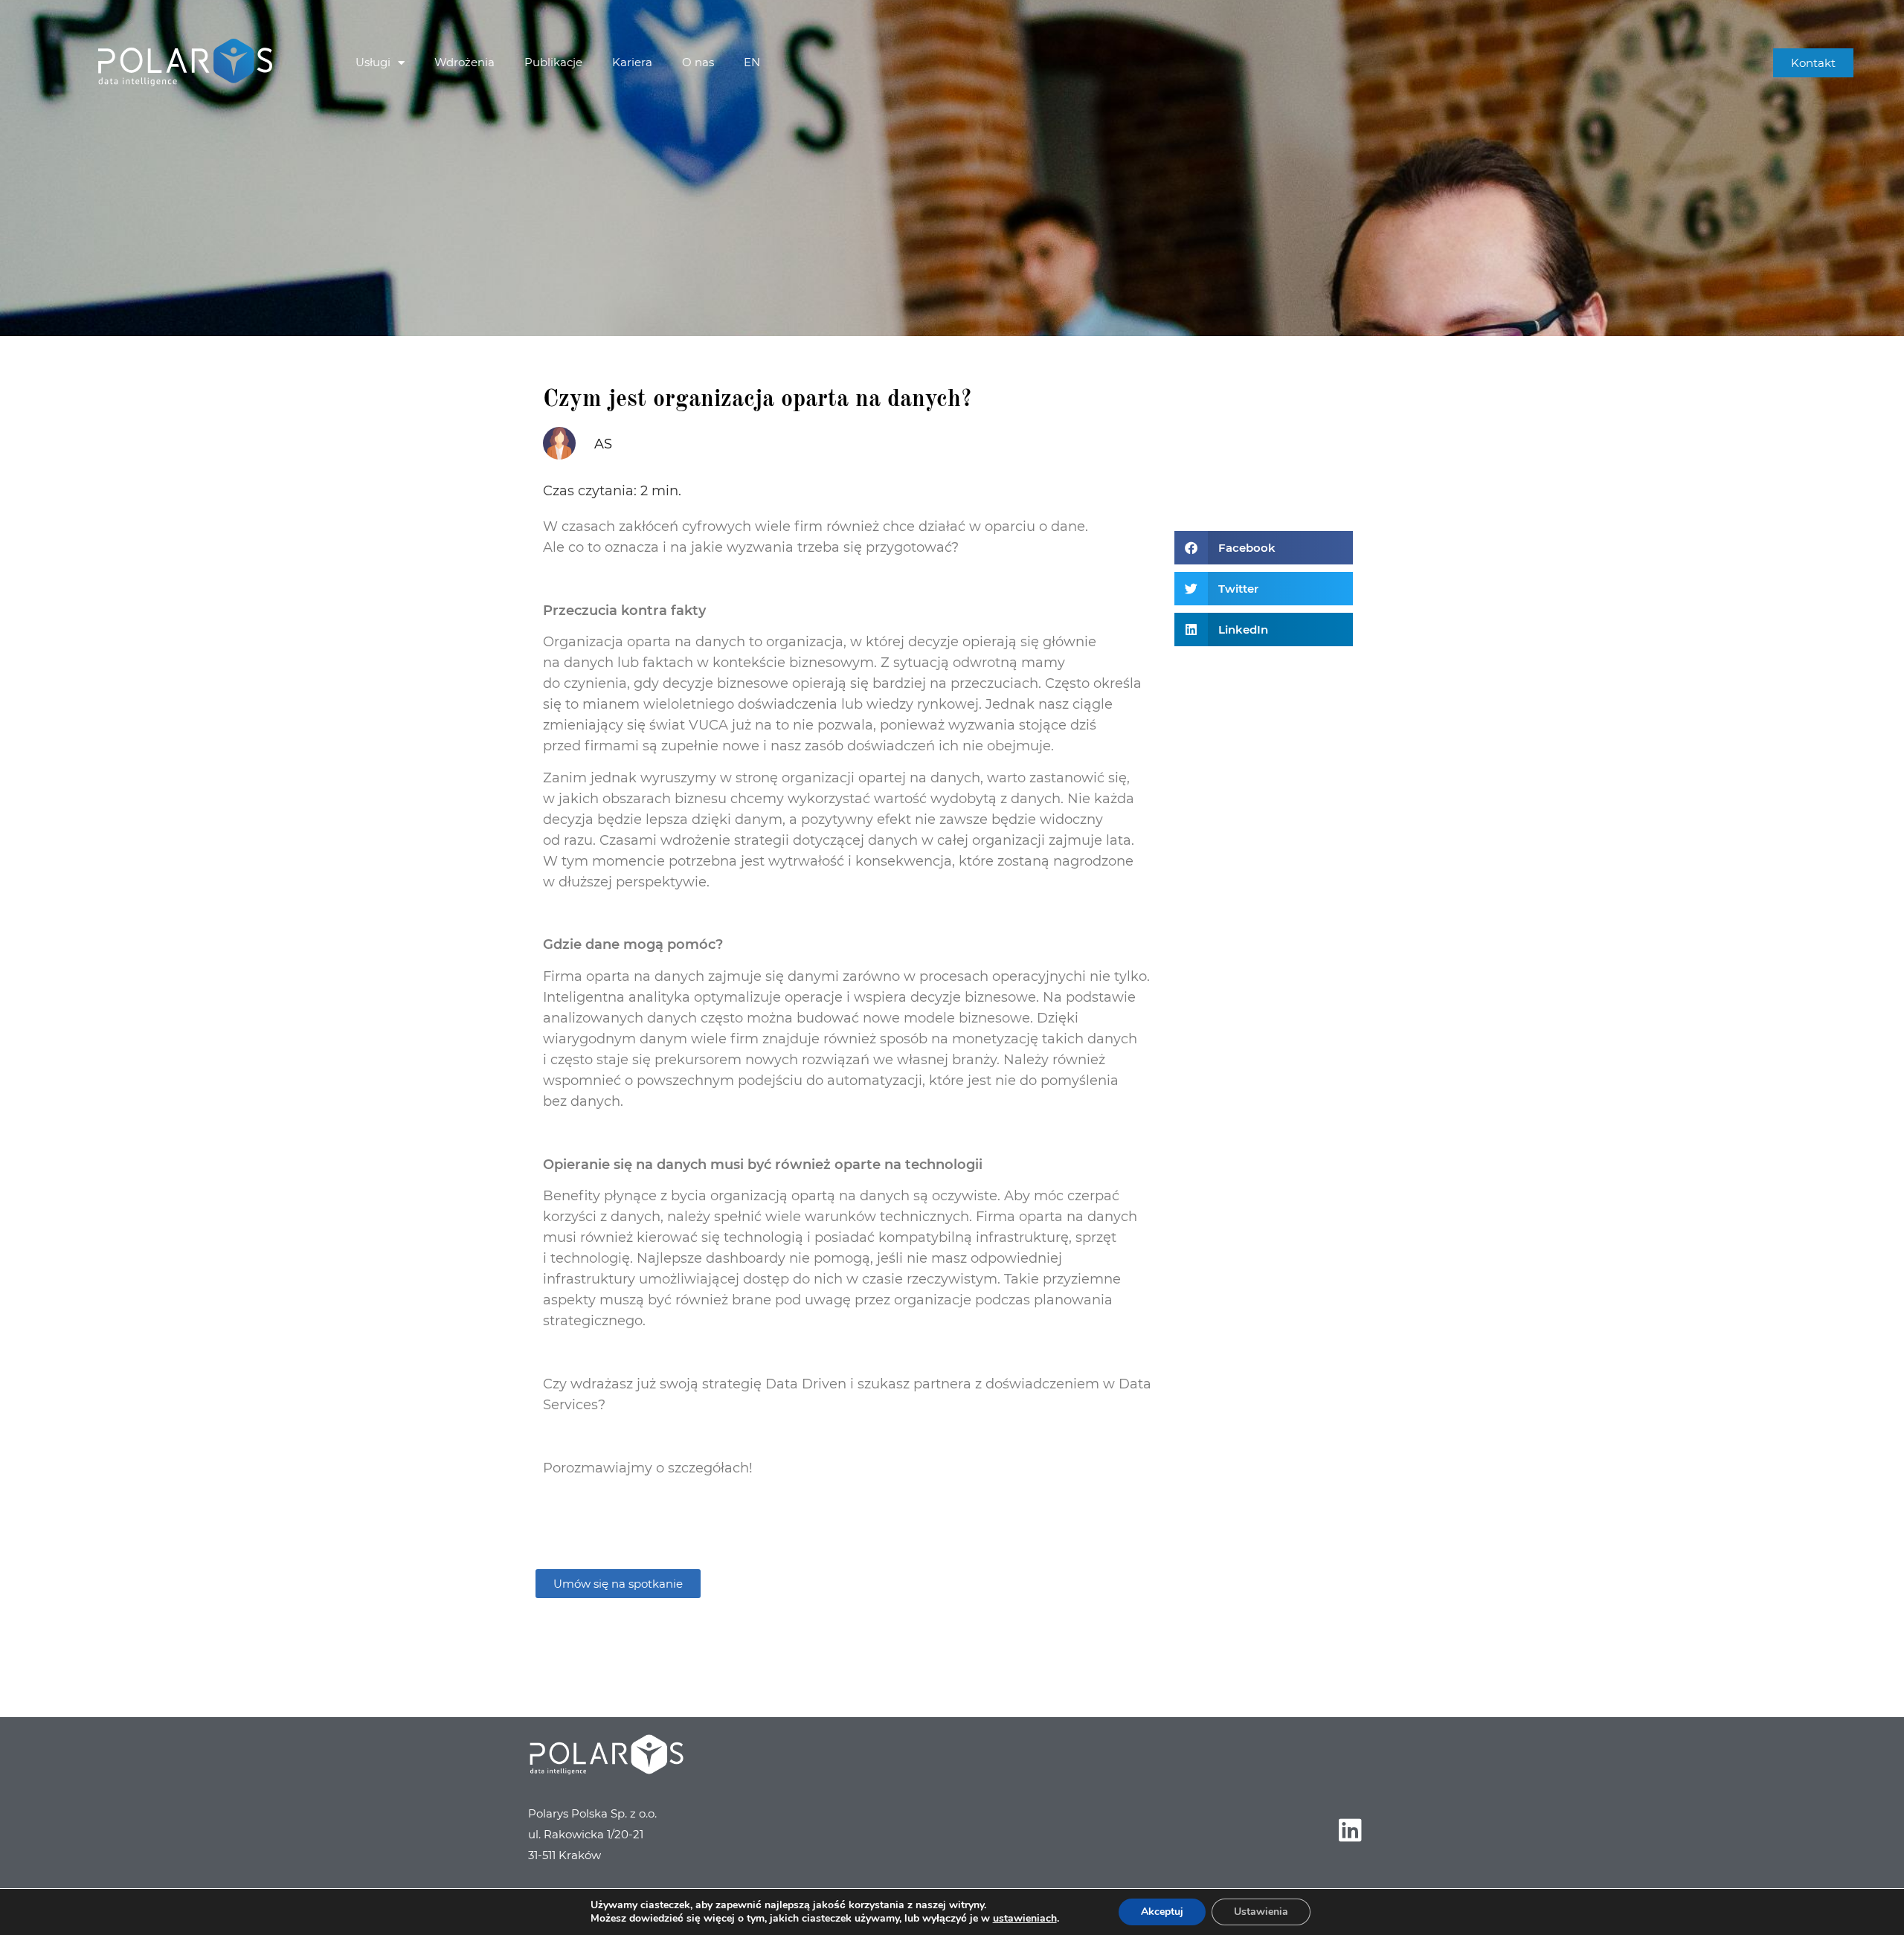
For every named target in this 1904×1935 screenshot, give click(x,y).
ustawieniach (1025, 1919)
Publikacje (553, 62)
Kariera (632, 62)
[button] (1264, 548)
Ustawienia (1261, 1912)
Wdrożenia (464, 62)
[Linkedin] (1350, 1829)
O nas (698, 62)
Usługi (373, 62)
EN (752, 62)
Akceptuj (1162, 1912)
